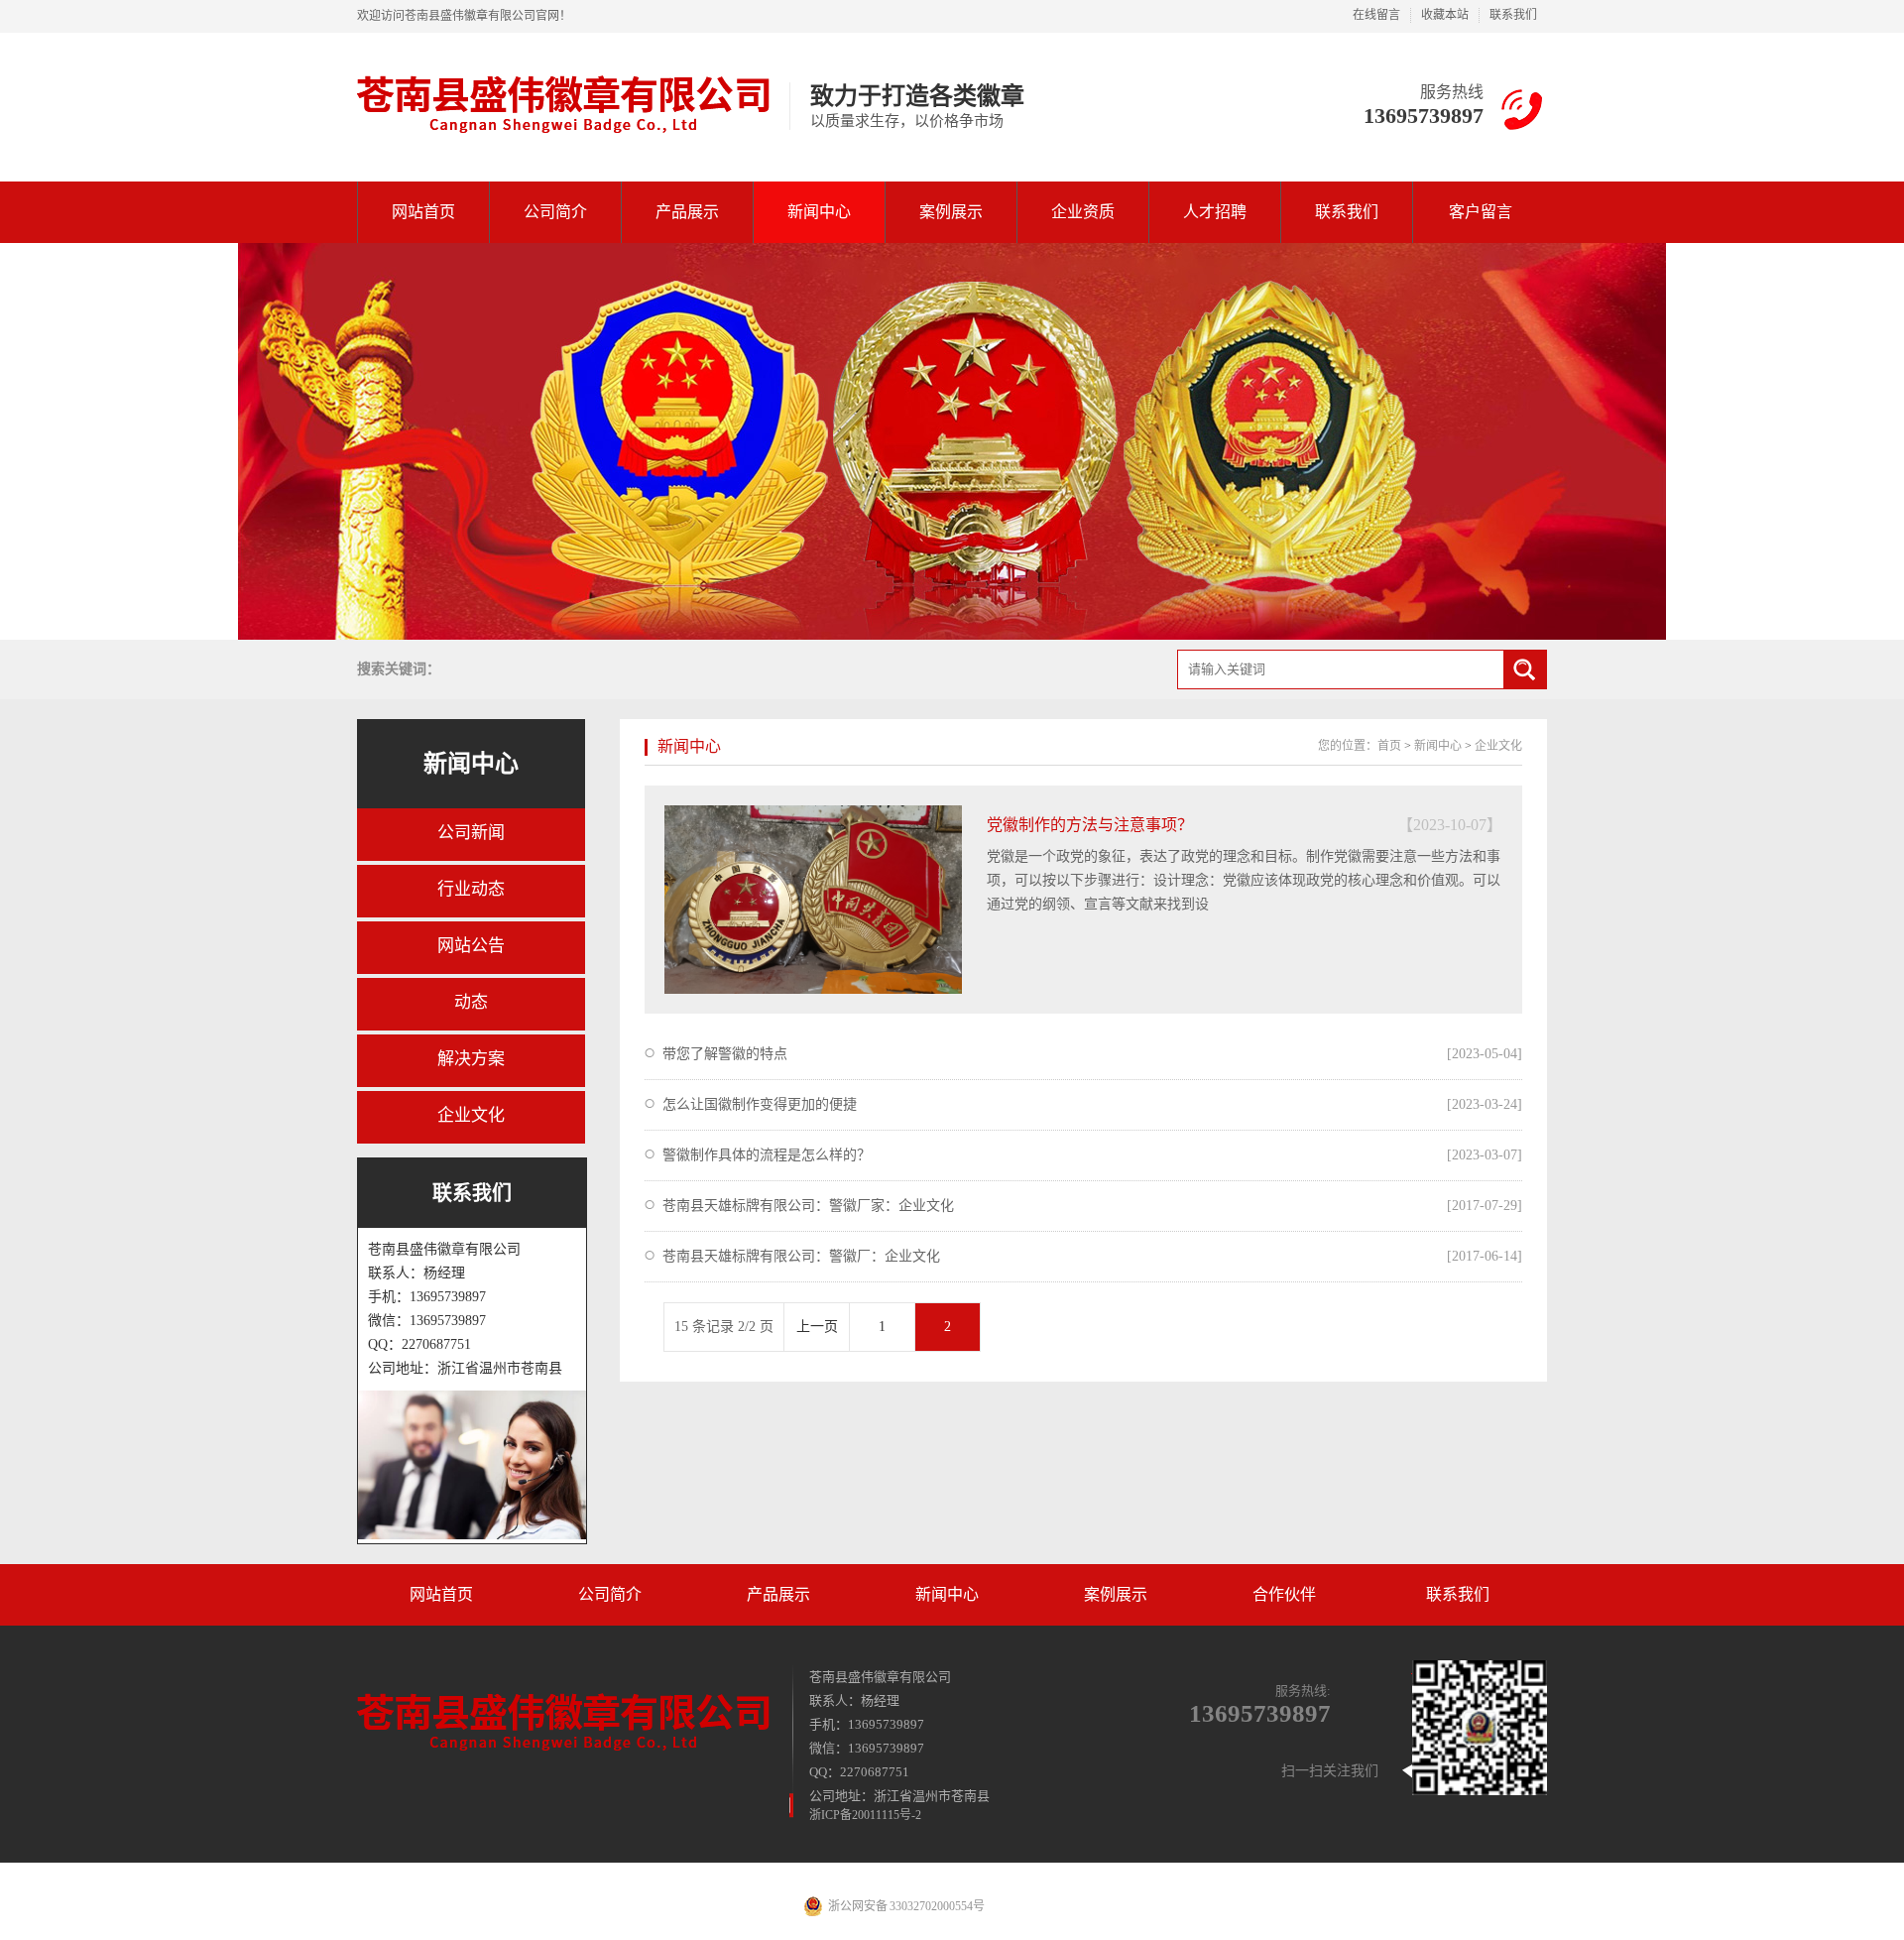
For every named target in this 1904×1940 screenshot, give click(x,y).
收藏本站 (1445, 15)
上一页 (817, 1327)
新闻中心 (819, 212)
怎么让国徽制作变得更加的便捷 (760, 1104)
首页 (1389, 746)
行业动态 (471, 889)
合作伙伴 (1284, 1594)
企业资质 (1083, 212)
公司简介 (555, 212)
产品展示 (687, 212)
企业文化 (471, 1115)
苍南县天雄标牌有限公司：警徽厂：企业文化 (801, 1256)
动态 (471, 1002)
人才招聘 (1215, 212)
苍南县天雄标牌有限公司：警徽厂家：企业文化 (808, 1206)
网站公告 (471, 946)
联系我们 (1513, 15)
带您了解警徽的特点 (725, 1054)
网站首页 (423, 212)
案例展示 (951, 212)
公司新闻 (471, 833)
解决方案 (471, 1059)
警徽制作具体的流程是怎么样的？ (767, 1155)
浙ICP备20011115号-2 (865, 1815)
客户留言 (1481, 212)
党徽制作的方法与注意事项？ (1090, 825)
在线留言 (1376, 15)
